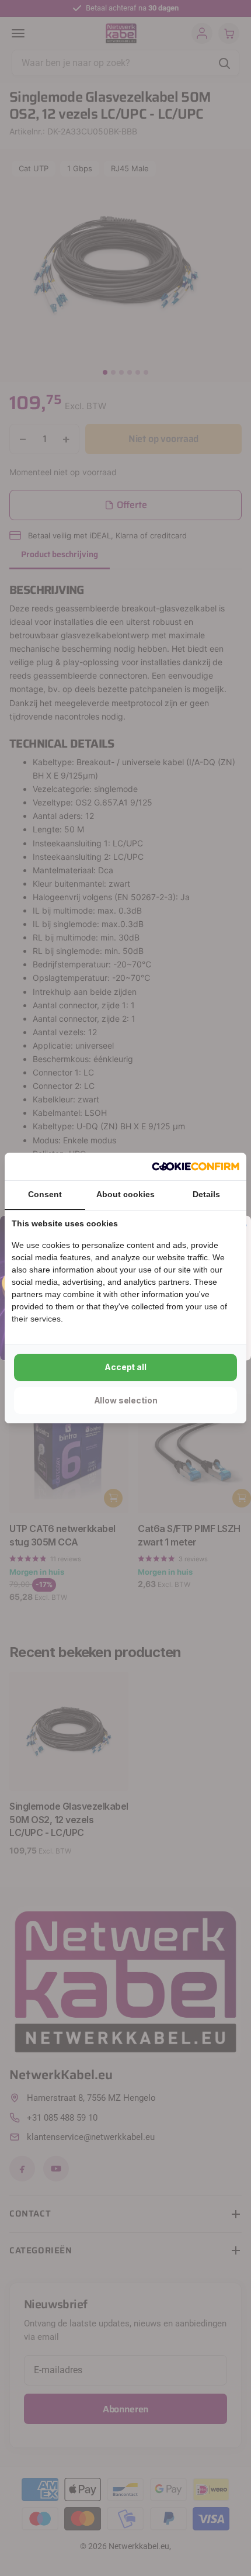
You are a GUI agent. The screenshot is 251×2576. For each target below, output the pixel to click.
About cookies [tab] (125, 1194)
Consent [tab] (45, 1194)
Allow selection (126, 1400)
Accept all (125, 1367)
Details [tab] (206, 1194)
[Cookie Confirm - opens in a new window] (196, 1167)
